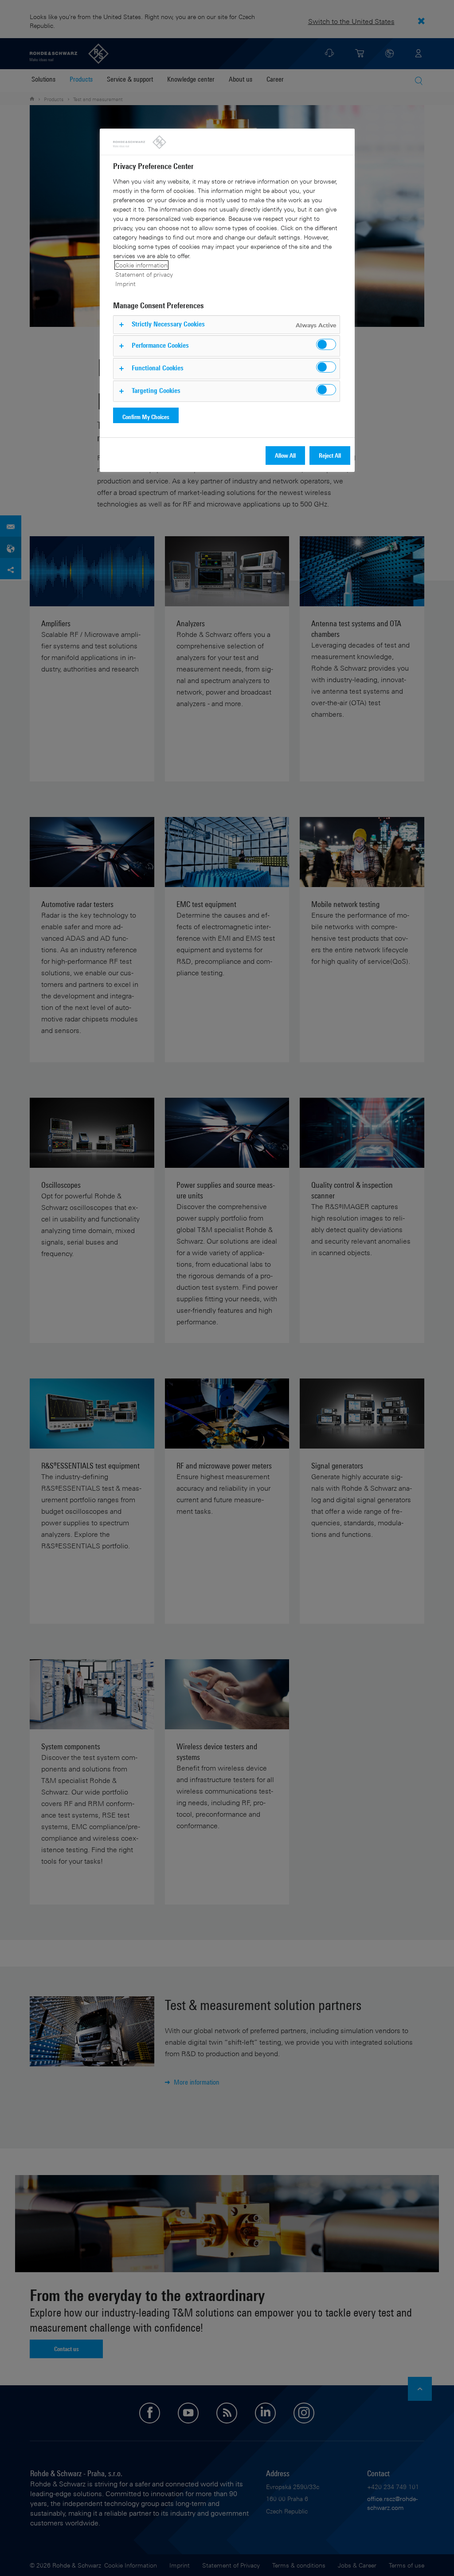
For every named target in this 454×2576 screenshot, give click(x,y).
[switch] (326, 344)
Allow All (285, 455)
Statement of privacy (144, 274)
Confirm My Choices (146, 417)
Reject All (330, 455)
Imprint (125, 284)
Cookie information (141, 265)
